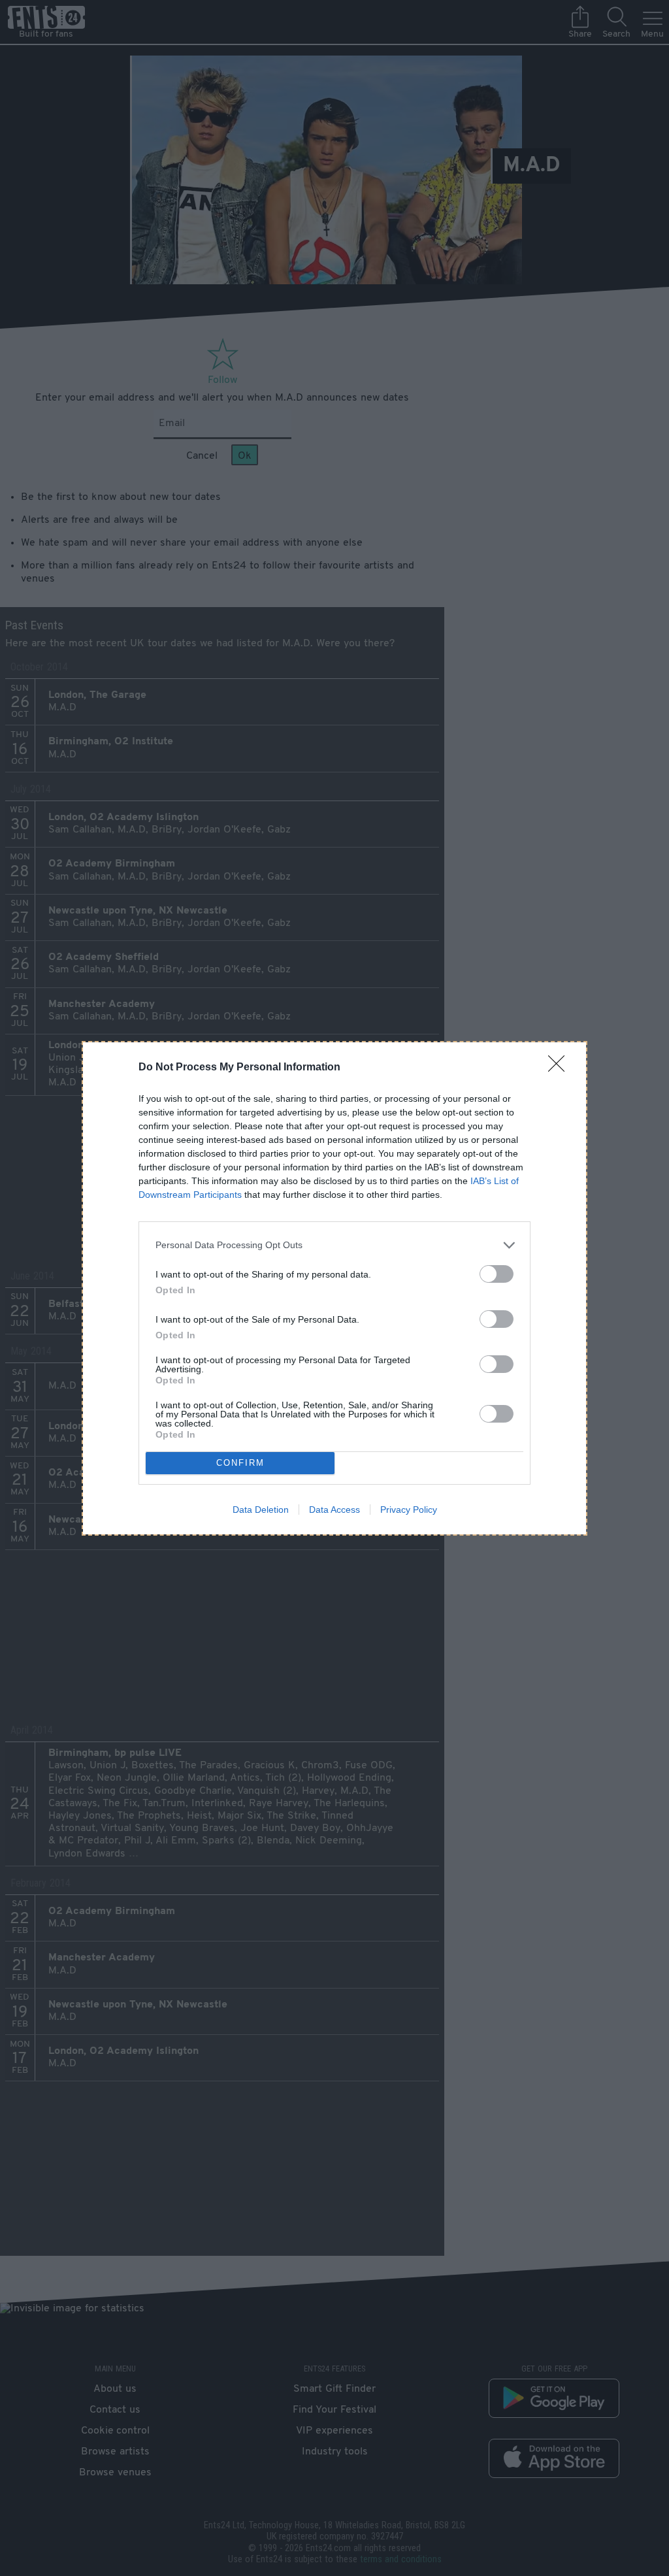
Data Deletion (261, 1510)
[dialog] (334, 1288)
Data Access (334, 1510)
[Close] (561, 1068)
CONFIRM (240, 1463)
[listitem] (334, 1245)
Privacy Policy (409, 1510)
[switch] (497, 1274)
